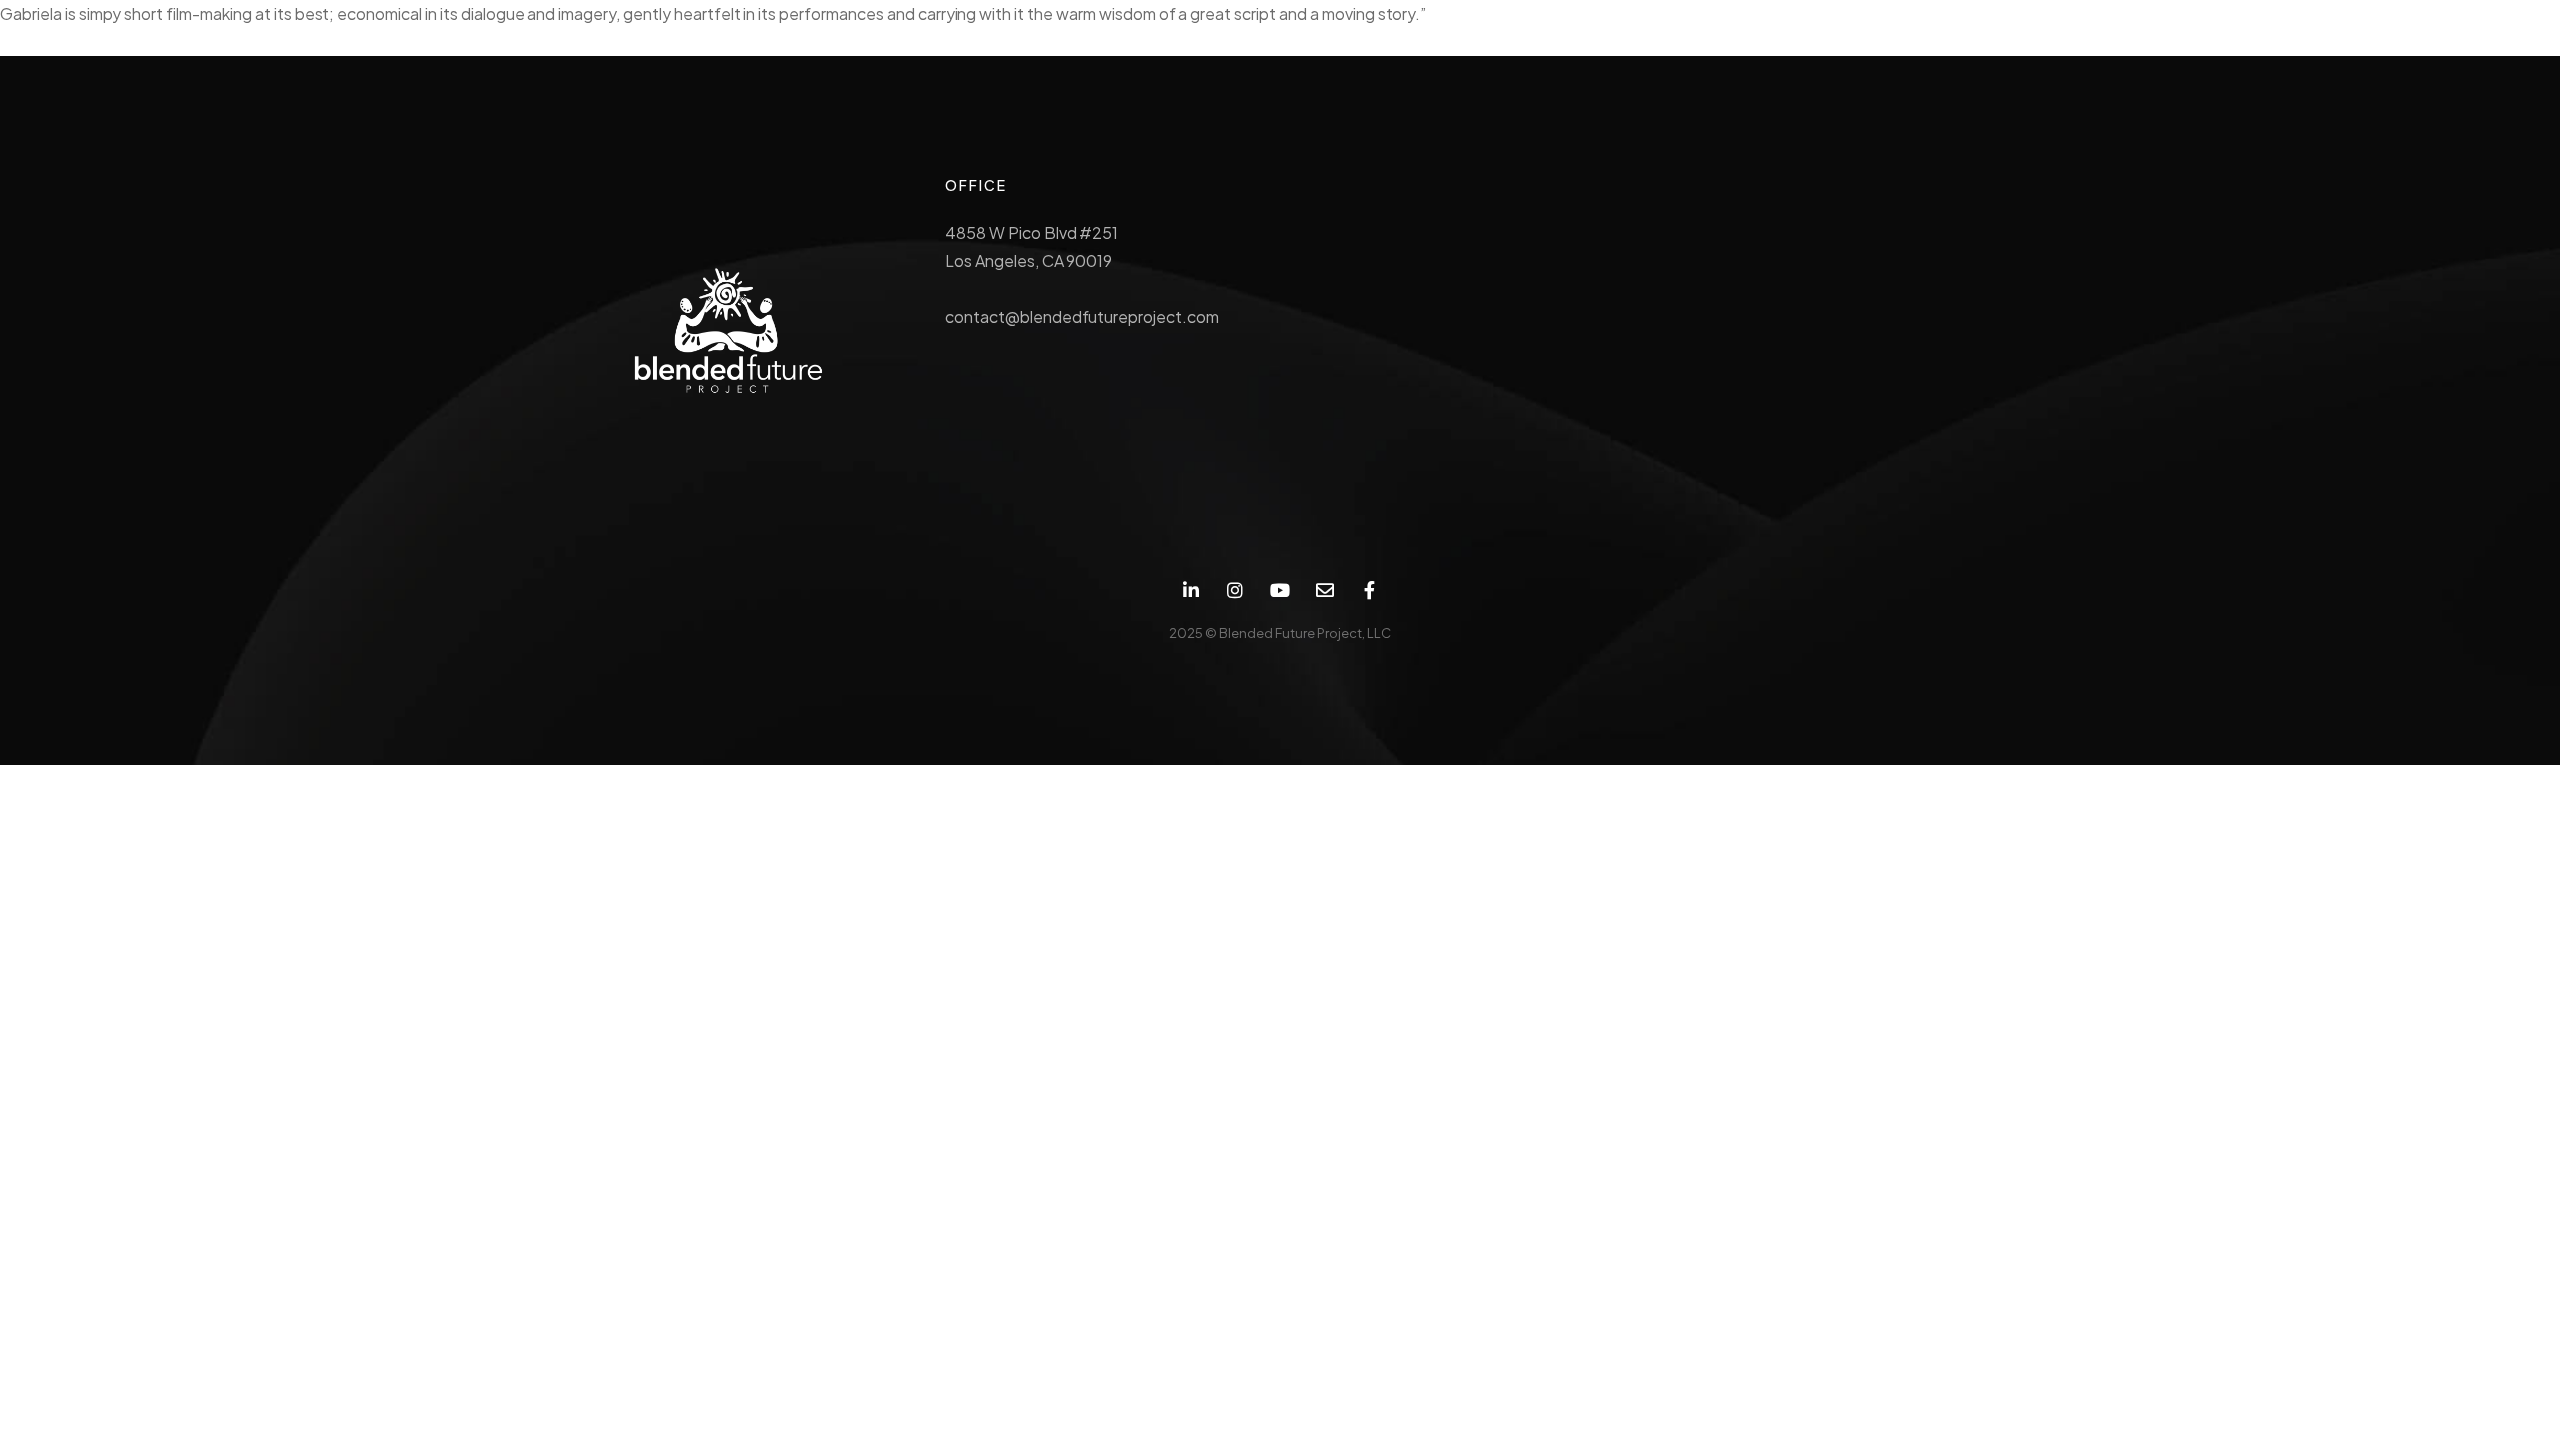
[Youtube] (1280, 590)
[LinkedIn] (1190, 590)
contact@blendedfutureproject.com (1082, 316)
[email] (1324, 590)
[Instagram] (1235, 590)
